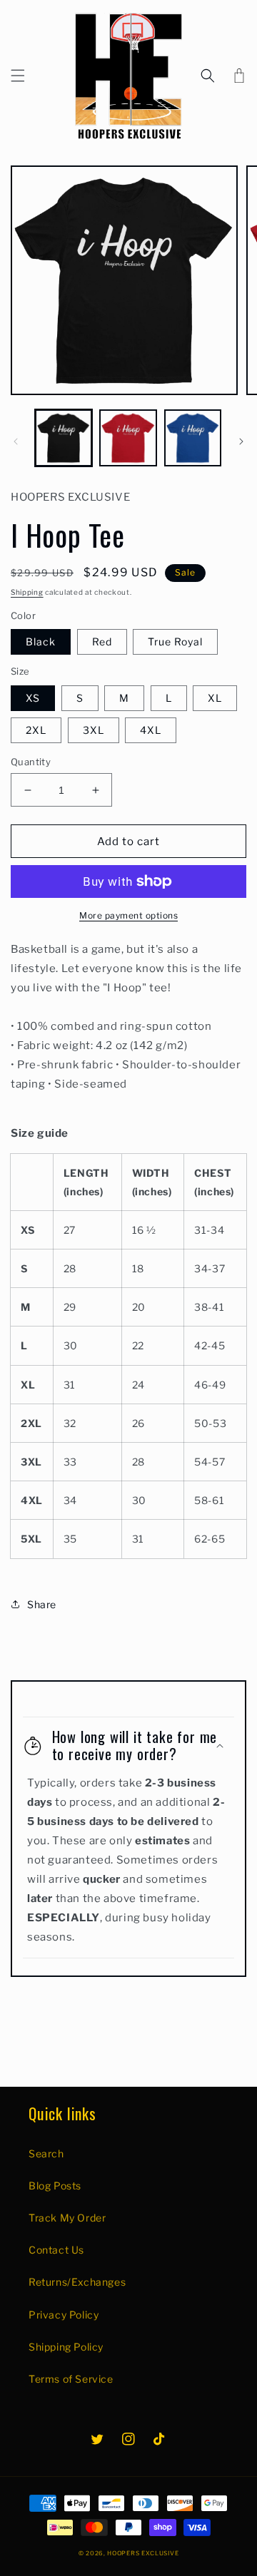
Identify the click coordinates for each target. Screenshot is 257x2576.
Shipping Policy (66, 2347)
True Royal (175, 642)
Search (46, 2153)
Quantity (31, 762)
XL (215, 698)
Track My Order (67, 2218)
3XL (94, 730)
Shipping (27, 592)
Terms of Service (71, 2379)
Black (41, 642)
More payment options (128, 915)
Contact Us (56, 2250)
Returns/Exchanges (77, 2282)
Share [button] (42, 1604)
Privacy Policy (64, 2315)
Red (102, 642)
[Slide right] (241, 441)
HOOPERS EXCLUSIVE (143, 2553)
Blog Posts (55, 2186)
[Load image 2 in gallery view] (128, 438)
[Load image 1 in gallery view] (64, 438)
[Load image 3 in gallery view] (193, 438)
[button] (18, 76)
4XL (151, 730)
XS (33, 698)
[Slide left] (16, 441)
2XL (36, 730)
